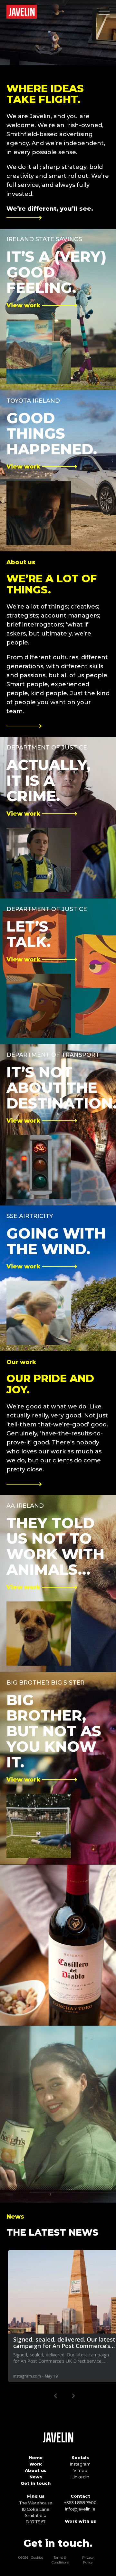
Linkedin (80, 2477)
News (36, 2477)
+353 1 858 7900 (80, 2502)
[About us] (24, 726)
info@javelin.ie (80, 2509)
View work (12, 232)
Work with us (80, 2521)
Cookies (37, 2558)
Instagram (80, 2464)
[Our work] (24, 1485)
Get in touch (36, 2483)
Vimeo (80, 2470)
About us (36, 2470)
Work (36, 2464)
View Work (12, 2029)
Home (36, 2458)
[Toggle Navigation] (104, 12)
